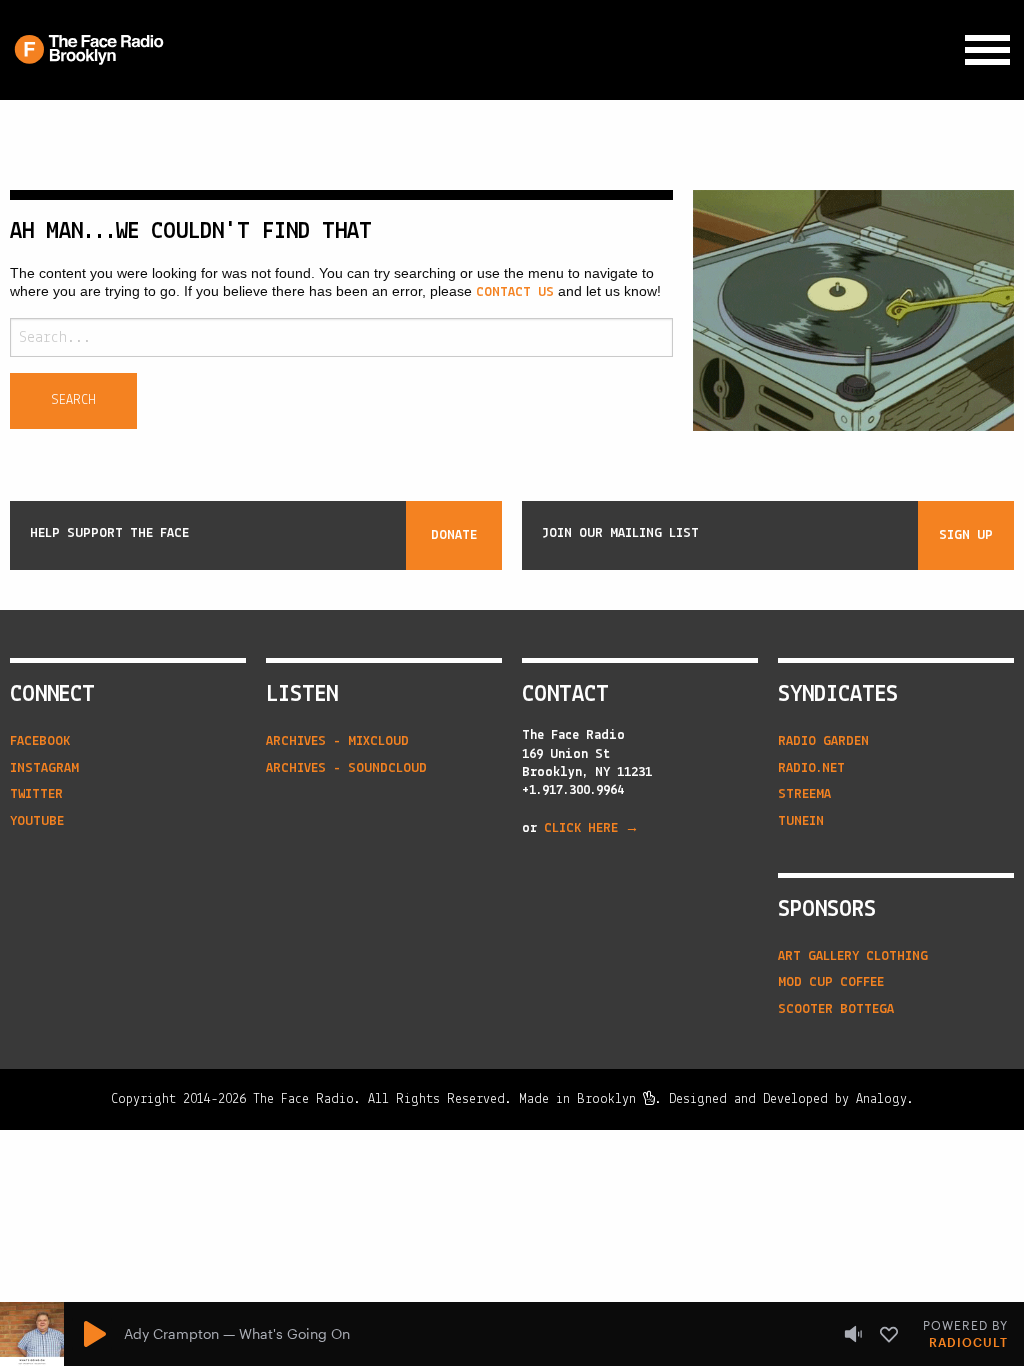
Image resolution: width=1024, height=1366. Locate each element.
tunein (801, 821)
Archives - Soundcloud (346, 768)
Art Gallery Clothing (853, 956)
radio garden (823, 741)
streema (804, 794)
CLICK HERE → (591, 828)
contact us (515, 292)
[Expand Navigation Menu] (987, 50)
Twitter (36, 794)
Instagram (44, 768)
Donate (454, 535)
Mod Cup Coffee (831, 982)
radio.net (811, 768)
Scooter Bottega (836, 1009)
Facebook (40, 741)
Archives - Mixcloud (337, 741)
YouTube (37, 821)
